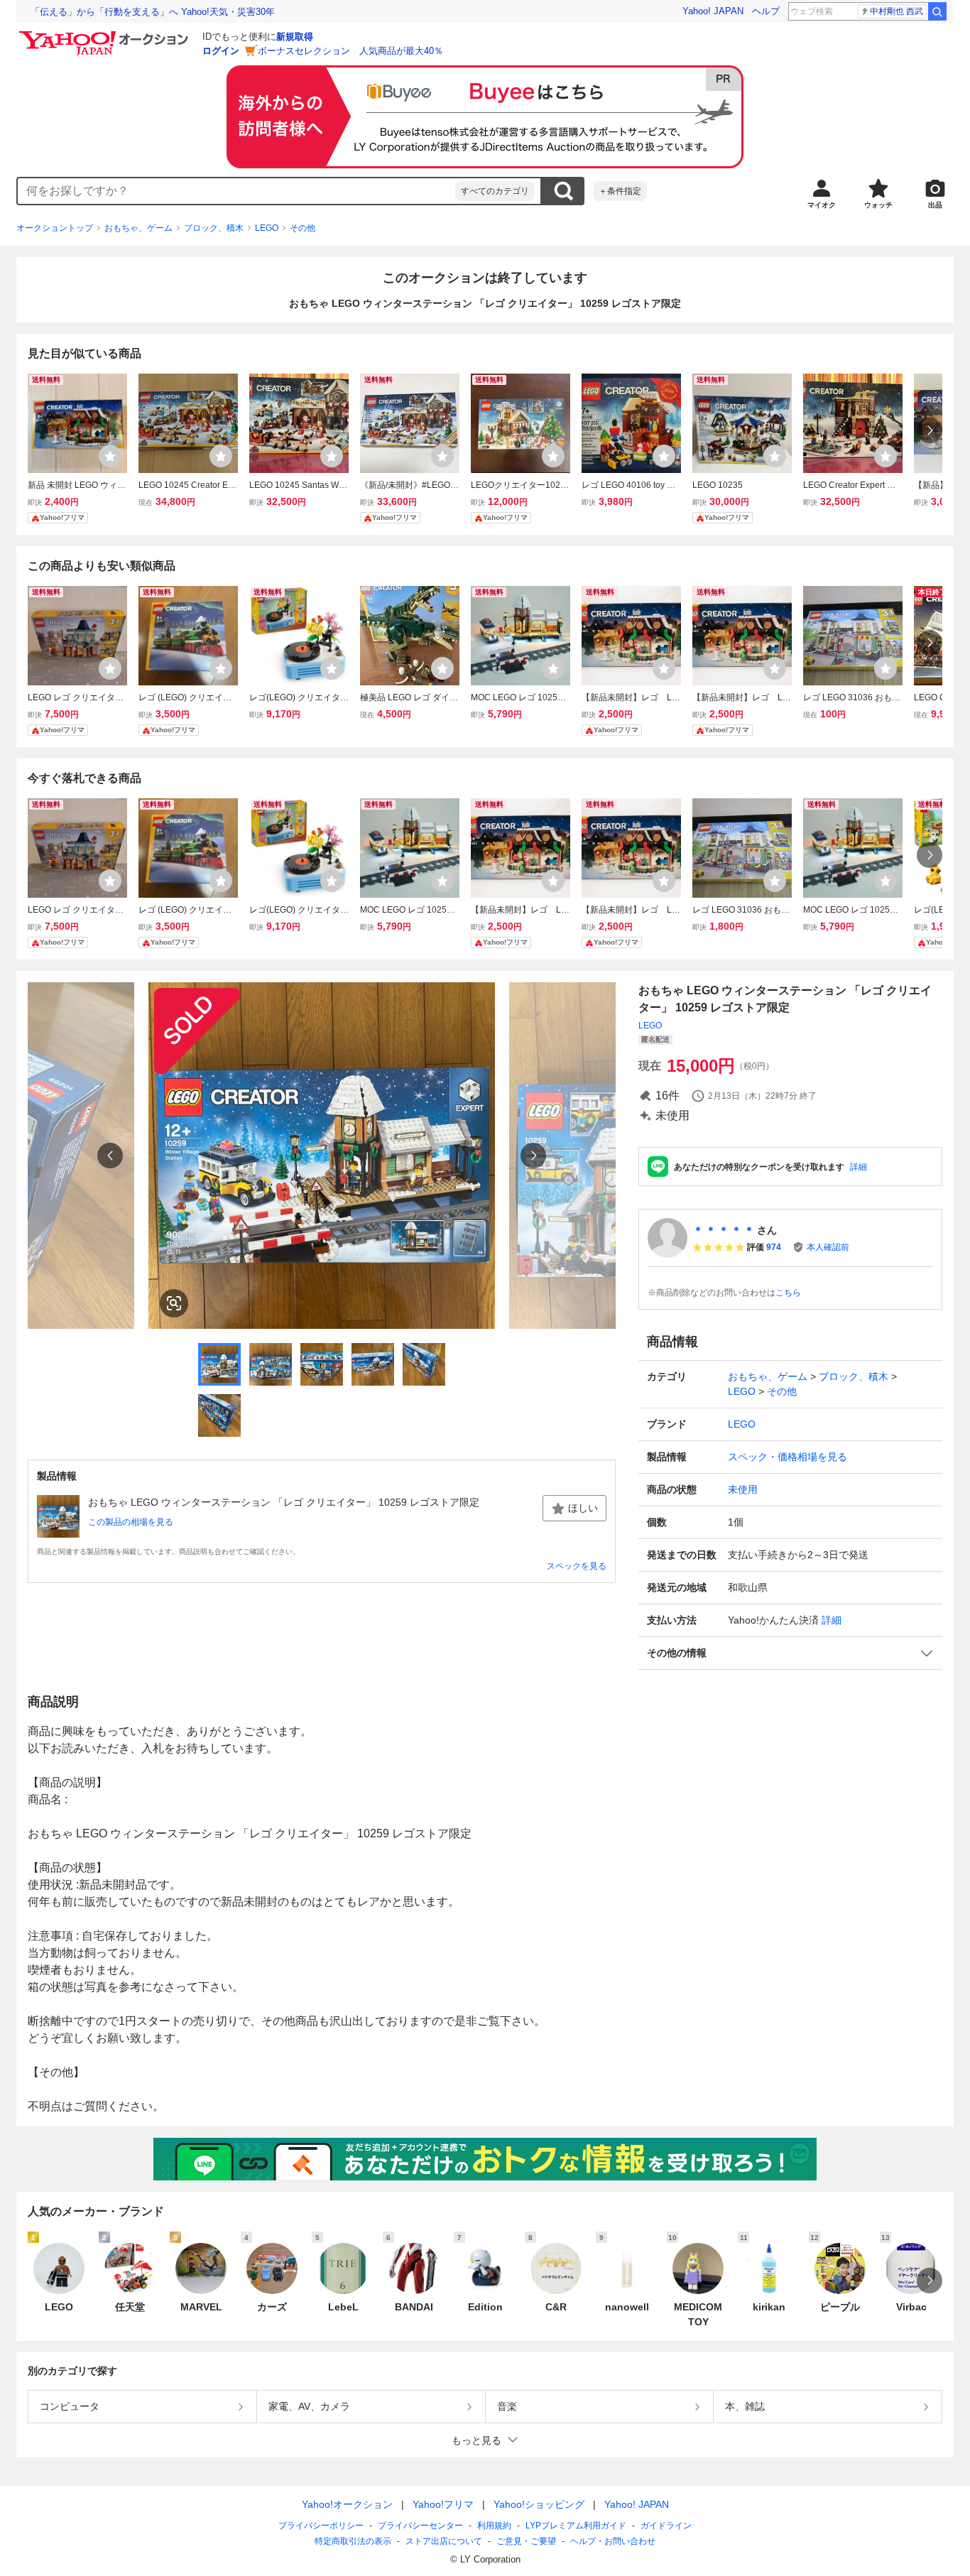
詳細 (859, 1167)
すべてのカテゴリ (495, 191)
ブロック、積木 (214, 228)
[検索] (937, 11)
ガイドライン (666, 2526)
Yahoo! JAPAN (713, 11)
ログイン (221, 51)
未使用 (743, 1489)
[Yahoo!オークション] (106, 35)
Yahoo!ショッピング (539, 2504)
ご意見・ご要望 (526, 2541)
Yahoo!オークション (347, 2504)
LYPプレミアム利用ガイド (576, 2526)
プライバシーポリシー (321, 2526)
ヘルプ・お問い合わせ (613, 2541)
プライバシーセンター (420, 2526)
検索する (563, 191)
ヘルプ (766, 11)
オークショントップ (55, 228)
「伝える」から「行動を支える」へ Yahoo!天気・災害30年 (153, 12)
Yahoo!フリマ (443, 2504)
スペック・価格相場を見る (788, 1457)
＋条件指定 (620, 191)
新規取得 (295, 37)
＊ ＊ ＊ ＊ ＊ (724, 1230)
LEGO (267, 228)
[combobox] (236, 191)
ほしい (583, 1508)
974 (774, 1247)
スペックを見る (577, 1566)
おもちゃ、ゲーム (138, 228)
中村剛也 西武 (897, 11)
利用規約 (494, 2526)
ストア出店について (444, 2541)
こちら (788, 1293)
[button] (790, 1653)
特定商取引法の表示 (353, 2541)
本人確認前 (828, 1247)
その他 (303, 228)
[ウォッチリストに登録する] (110, 456)
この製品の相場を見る (131, 1522)
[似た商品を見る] (174, 1303)
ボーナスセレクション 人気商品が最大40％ (350, 51)
